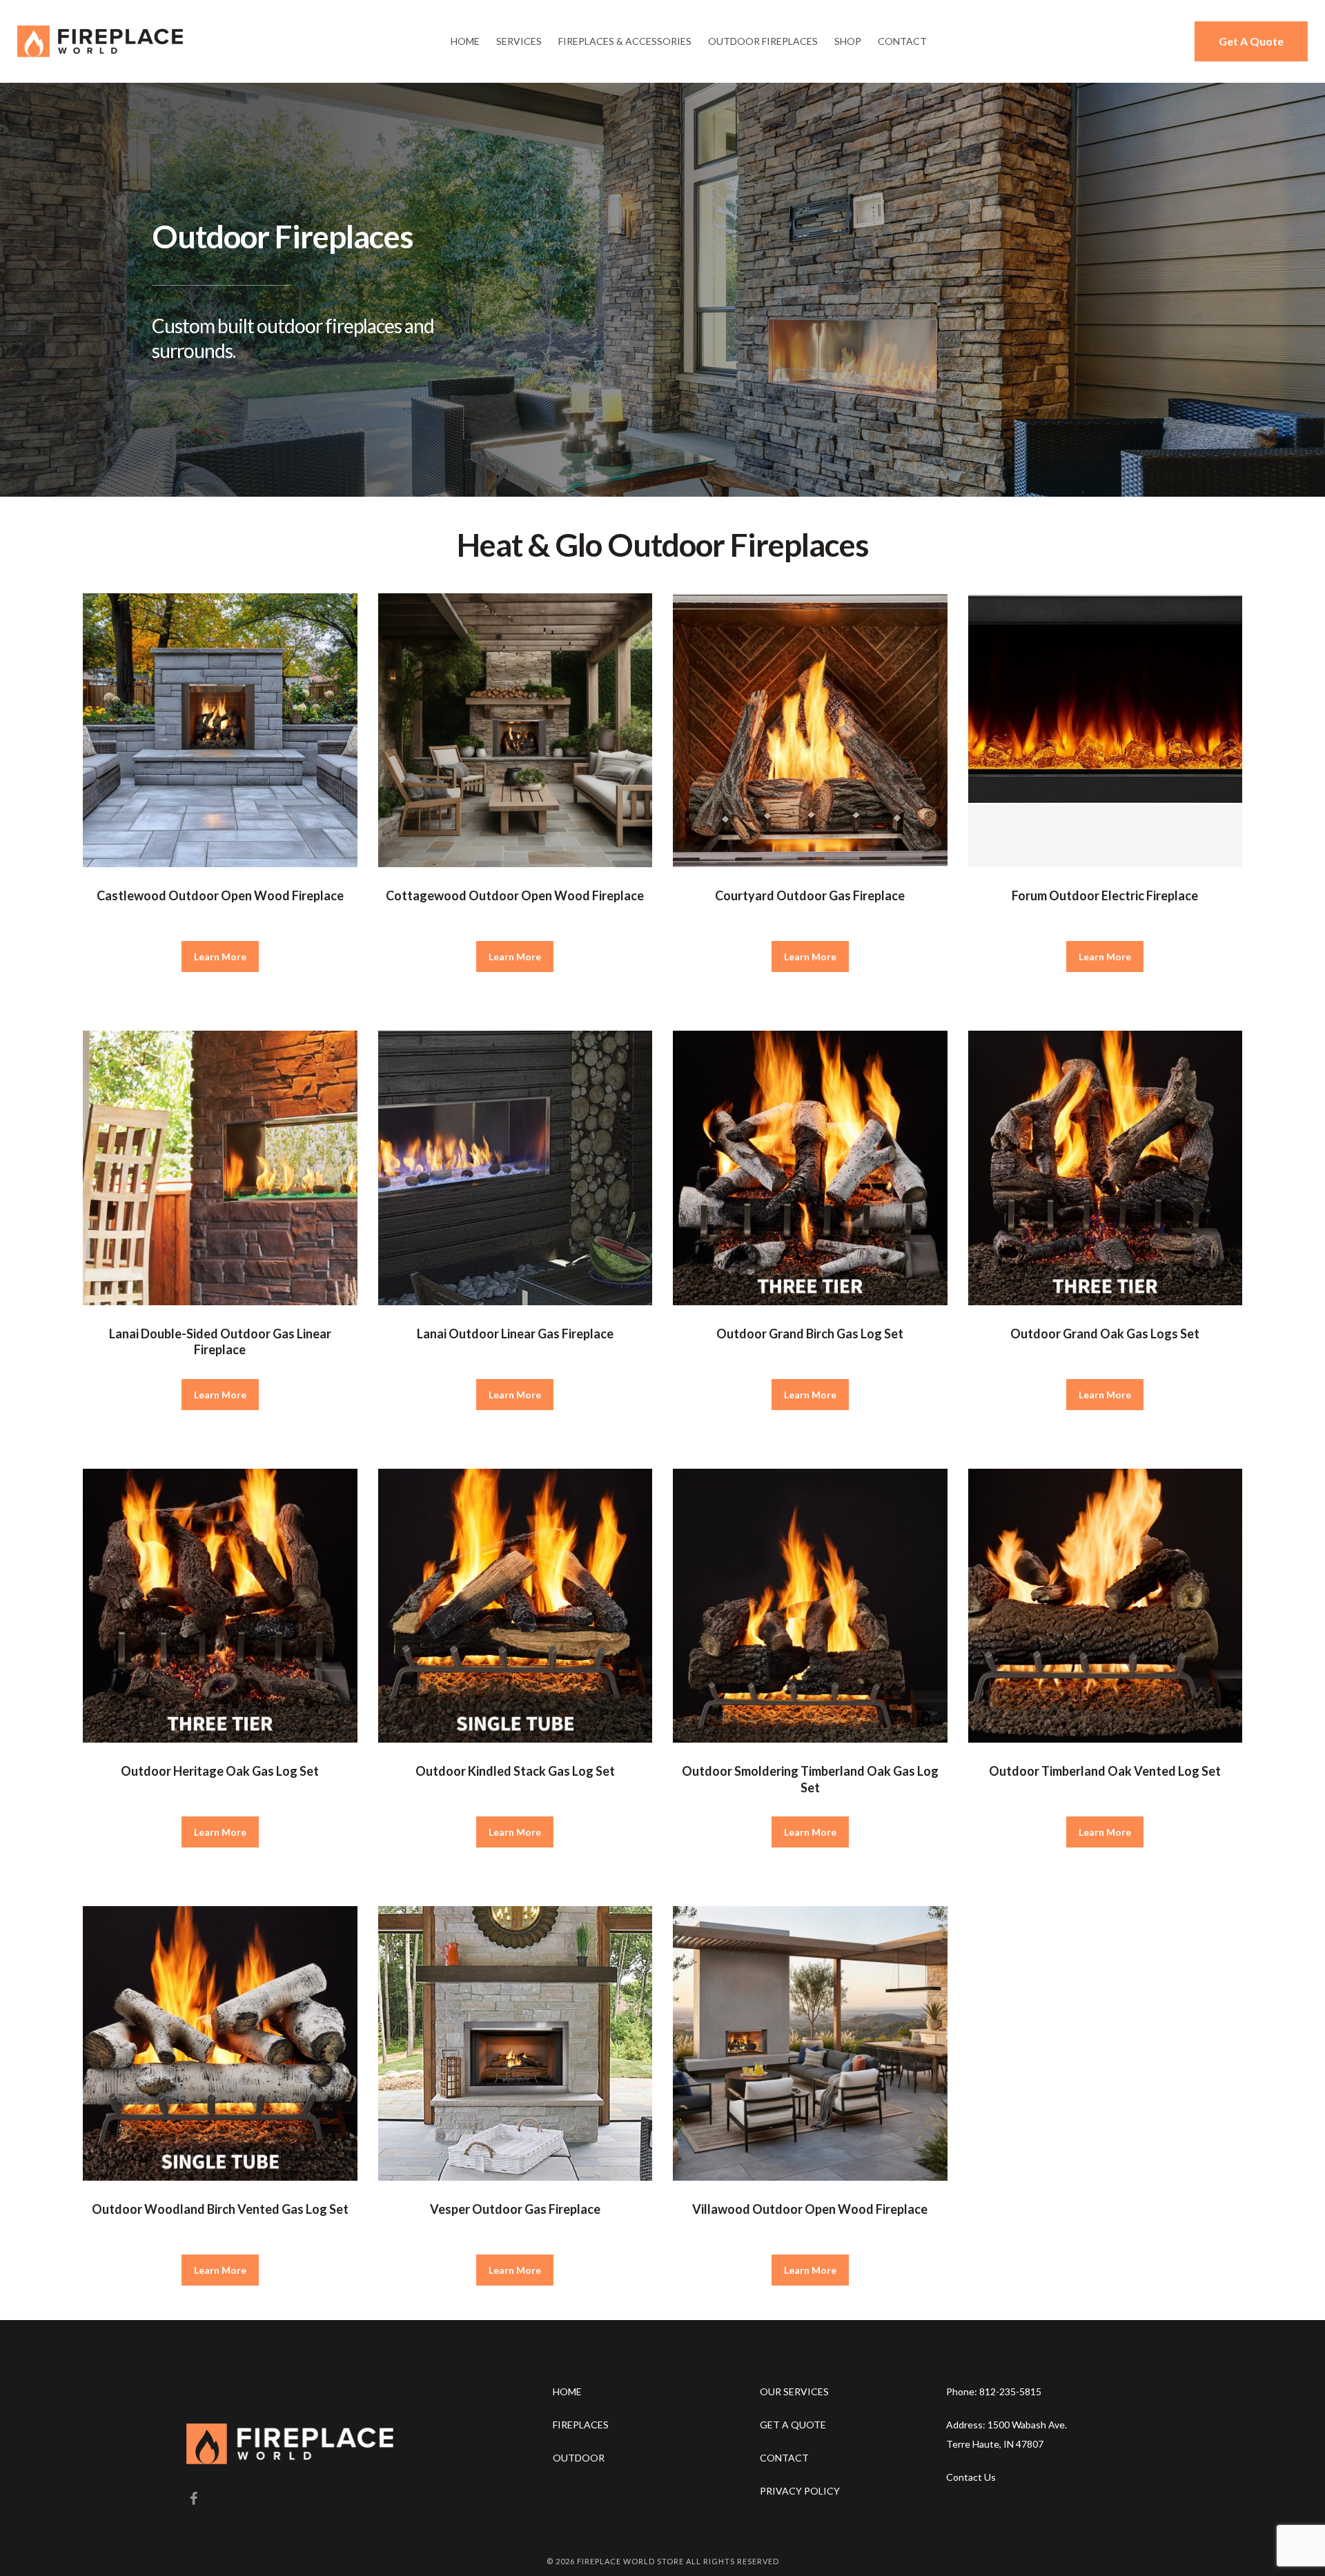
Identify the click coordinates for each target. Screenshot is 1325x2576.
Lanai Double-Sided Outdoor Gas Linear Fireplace (220, 1341)
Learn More (220, 957)
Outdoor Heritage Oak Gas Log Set (220, 1771)
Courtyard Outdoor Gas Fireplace (810, 895)
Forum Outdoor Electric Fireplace (1105, 895)
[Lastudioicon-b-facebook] (193, 2499)
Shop (848, 41)
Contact (902, 41)
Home (465, 41)
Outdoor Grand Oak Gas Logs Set (1105, 1334)
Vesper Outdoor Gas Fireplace (515, 2209)
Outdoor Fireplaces (763, 41)
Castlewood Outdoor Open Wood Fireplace (220, 895)
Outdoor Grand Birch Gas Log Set (810, 1334)
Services (519, 41)
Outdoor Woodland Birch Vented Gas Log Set (220, 2209)
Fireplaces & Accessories (625, 41)
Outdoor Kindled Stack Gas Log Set (515, 1771)
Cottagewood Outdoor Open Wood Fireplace (515, 895)
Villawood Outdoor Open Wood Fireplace (810, 2209)
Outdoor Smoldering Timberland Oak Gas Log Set (810, 1779)
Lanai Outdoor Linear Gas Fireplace (515, 1334)
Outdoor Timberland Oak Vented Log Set (1105, 1771)
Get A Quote (1251, 41)
